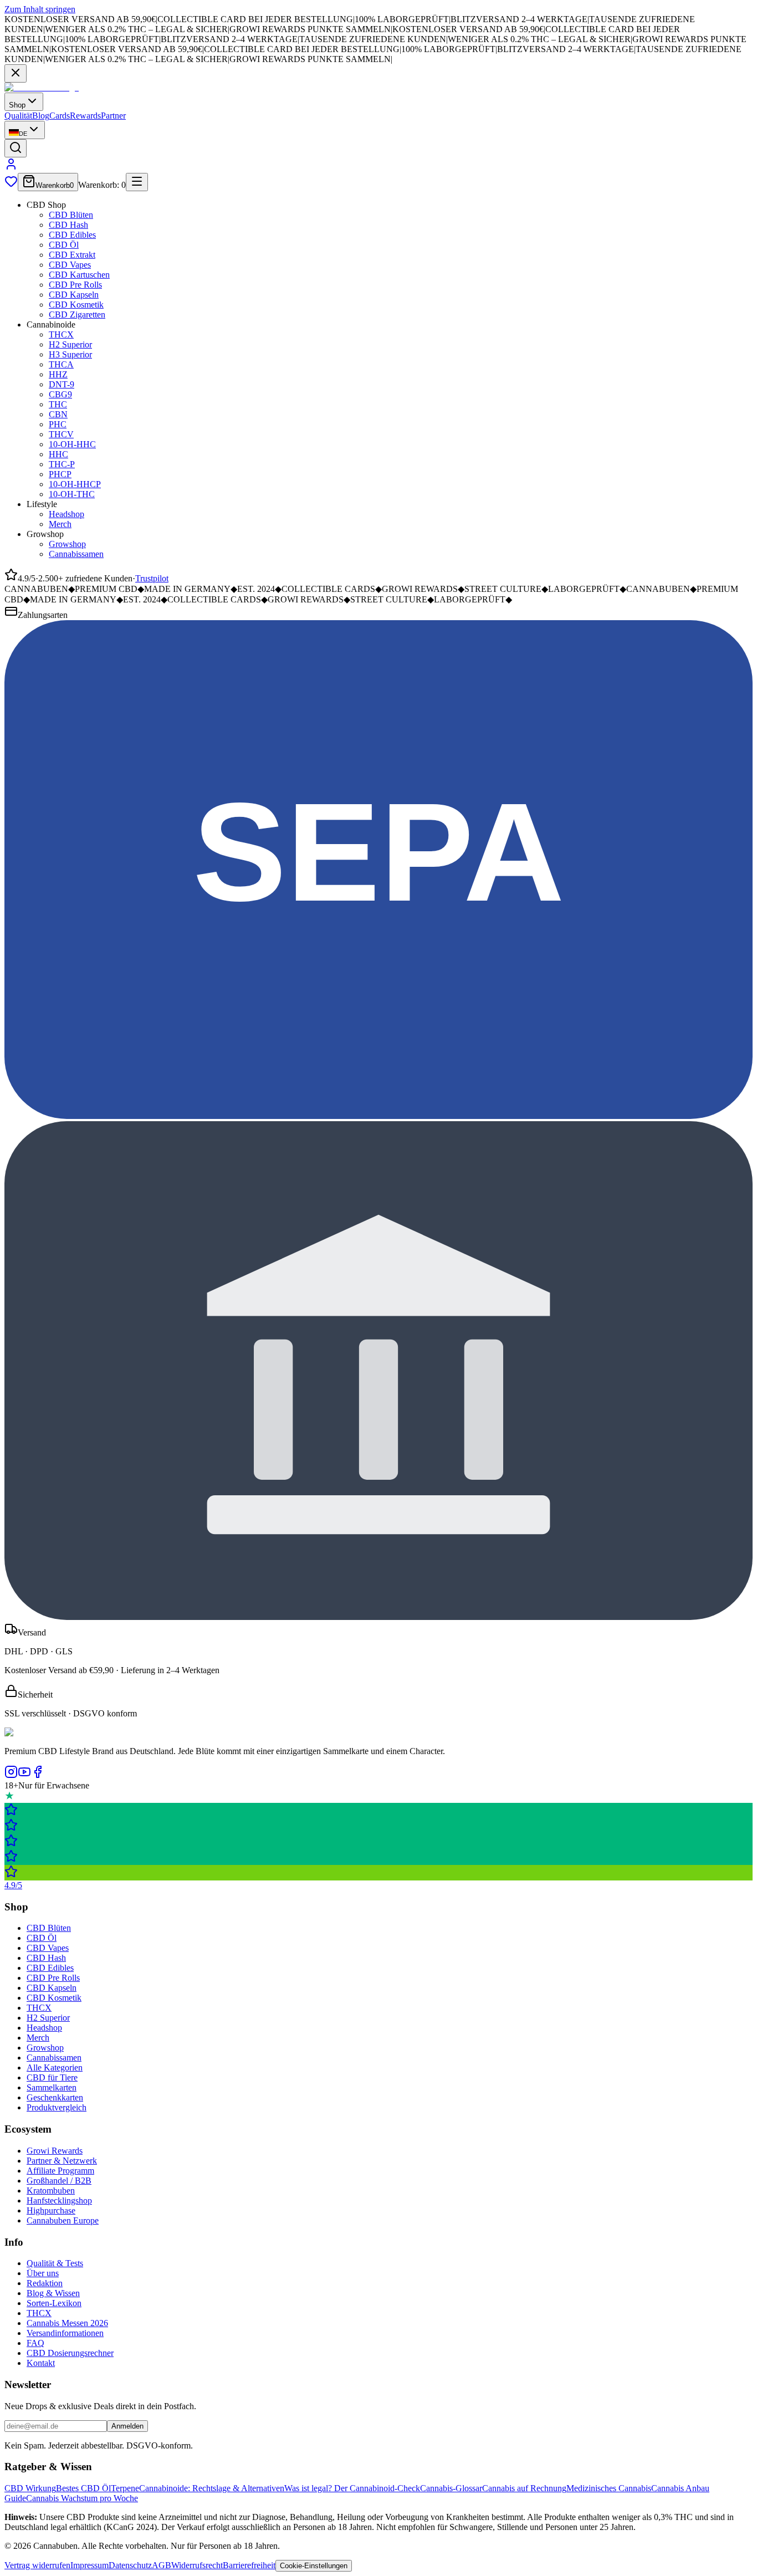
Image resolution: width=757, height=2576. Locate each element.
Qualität (18, 116)
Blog (41, 116)
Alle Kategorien (55, 2068)
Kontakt (41, 2363)
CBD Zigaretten (77, 315)
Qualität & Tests (55, 2263)
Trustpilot (152, 578)
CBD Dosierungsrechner (70, 2353)
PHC (58, 424)
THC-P (62, 464)
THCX (61, 334)
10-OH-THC (72, 494)
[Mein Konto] (11, 168)
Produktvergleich (57, 2107)
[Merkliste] (11, 185)
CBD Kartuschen (79, 275)
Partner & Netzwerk (62, 2161)
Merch (60, 524)
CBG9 (60, 394)
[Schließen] (16, 73)
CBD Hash (68, 225)
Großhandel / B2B (59, 2181)
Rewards (85, 116)
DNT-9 (62, 384)
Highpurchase (51, 2210)
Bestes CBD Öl (83, 2488)
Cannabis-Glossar (451, 2488)
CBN (58, 414)
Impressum (89, 2565)
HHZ (58, 374)
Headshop (67, 514)
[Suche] (16, 148)
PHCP (60, 474)
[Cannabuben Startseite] (42, 87)
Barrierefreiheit (249, 2565)
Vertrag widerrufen (37, 2565)
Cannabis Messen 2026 (67, 2323)
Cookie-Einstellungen (314, 2566)
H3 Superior (70, 354)
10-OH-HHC (72, 444)
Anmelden (127, 2426)
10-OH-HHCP (75, 484)
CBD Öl (64, 245)
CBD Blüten (71, 215)
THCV (61, 434)
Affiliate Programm (60, 2171)
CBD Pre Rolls (75, 285)
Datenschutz (130, 2565)
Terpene (125, 2488)
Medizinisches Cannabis (609, 2488)
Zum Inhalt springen (40, 9)
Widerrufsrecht (197, 2565)
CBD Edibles (72, 235)
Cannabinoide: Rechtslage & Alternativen (212, 2488)
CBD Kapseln (74, 295)
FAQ (35, 2343)
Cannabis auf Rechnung (524, 2488)
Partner (113, 116)
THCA (61, 364)
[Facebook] (38, 1775)
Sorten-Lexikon (54, 2303)
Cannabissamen (76, 554)
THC (58, 404)
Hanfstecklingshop (59, 2201)
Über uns (43, 2273)
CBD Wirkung (30, 2488)
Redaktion (45, 2283)
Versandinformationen (65, 2333)
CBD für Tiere (52, 2077)
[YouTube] (24, 1775)
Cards (60, 116)
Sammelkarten (52, 2087)
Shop (17, 105)
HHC (58, 454)
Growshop (67, 544)
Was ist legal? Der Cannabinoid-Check (352, 2488)
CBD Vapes (70, 265)
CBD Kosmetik (76, 305)
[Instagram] (11, 1775)
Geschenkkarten (55, 2097)
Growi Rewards (55, 2151)
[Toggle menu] (137, 182)
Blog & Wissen (53, 2293)
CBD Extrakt (72, 255)
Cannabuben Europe (63, 2220)
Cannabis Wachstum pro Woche (82, 2498)
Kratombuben (51, 2191)
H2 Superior (70, 344)
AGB (162, 2565)
